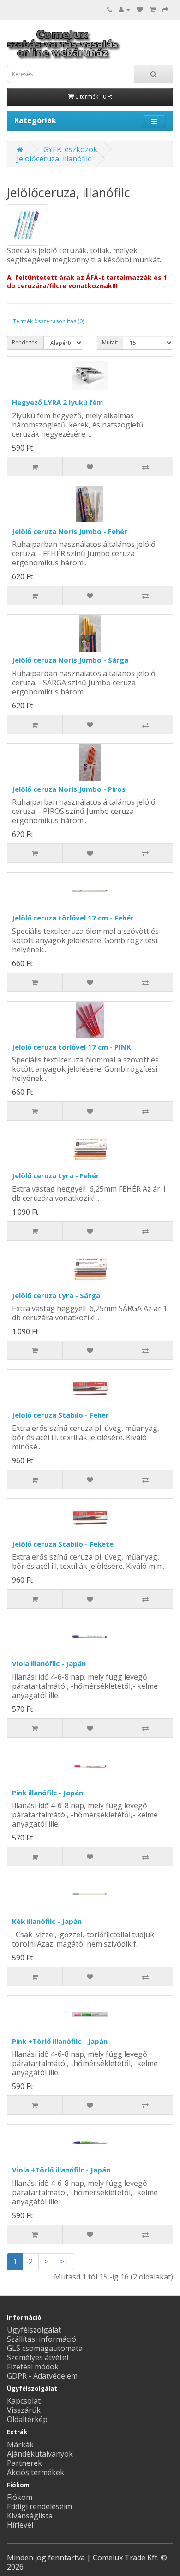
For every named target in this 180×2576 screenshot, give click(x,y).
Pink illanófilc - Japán (48, 1793)
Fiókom (20, 2497)
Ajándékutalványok (40, 2454)
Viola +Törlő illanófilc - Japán (61, 2170)
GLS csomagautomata (45, 2348)
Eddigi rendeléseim (39, 2506)
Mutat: (110, 342)
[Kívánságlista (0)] (140, 9)
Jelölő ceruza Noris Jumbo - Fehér (70, 531)
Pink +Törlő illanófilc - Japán (60, 2041)
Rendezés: (25, 342)
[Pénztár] (165, 9)
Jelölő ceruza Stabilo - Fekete (63, 1544)
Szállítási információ (42, 2339)
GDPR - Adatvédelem (42, 2376)
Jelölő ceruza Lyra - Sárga (56, 1295)
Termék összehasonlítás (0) (48, 321)
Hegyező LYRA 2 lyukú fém (57, 402)
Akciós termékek (36, 2472)
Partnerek (24, 2463)
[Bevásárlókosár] (153, 9)
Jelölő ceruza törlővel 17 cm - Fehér (73, 918)
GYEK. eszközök (70, 149)
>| (64, 2261)
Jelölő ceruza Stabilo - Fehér (60, 1415)
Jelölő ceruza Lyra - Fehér (56, 1175)
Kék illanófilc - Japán (47, 1921)
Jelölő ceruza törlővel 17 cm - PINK (72, 1047)
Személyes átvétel (38, 2357)
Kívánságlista (30, 2516)
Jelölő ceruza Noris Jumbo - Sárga (70, 660)
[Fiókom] (124, 9)
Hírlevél (20, 2525)
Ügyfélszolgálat (34, 2330)
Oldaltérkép (27, 2419)
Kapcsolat (24, 2401)
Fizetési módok (33, 2367)
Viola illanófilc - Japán (49, 1663)
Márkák (20, 2445)
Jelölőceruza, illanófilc (54, 159)
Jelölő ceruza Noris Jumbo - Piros (69, 789)
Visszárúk (24, 2410)
